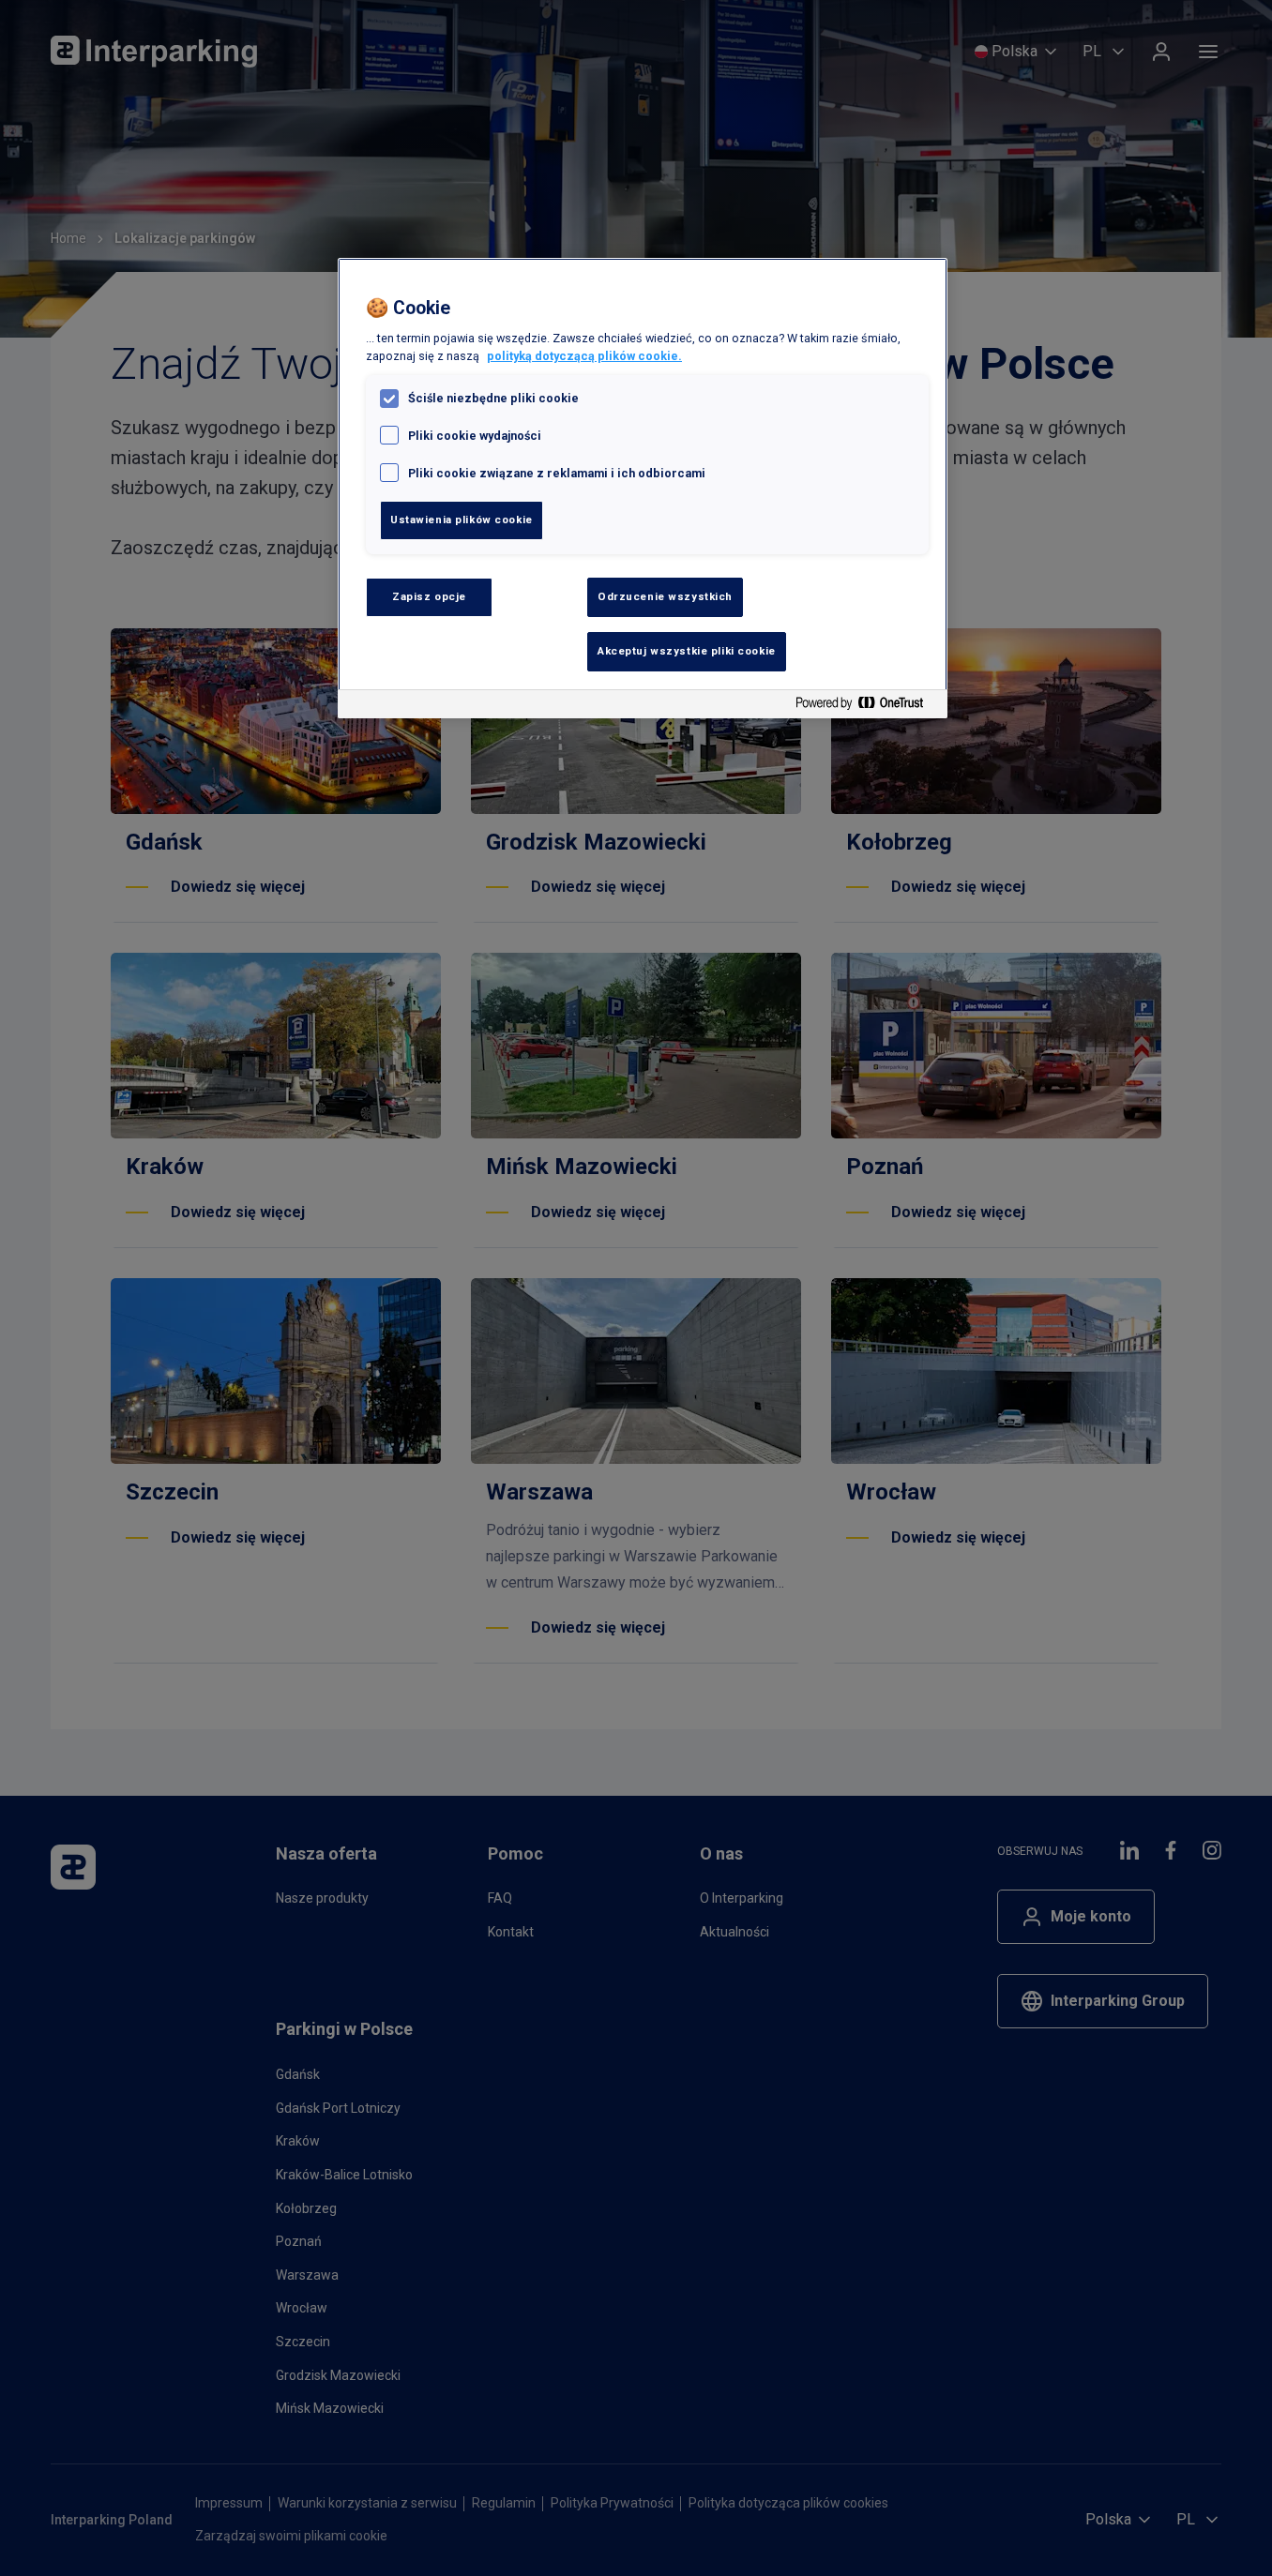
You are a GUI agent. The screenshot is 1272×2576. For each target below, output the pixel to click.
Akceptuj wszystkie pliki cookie (687, 651)
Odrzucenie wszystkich (665, 596)
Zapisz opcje (429, 596)
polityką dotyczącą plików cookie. (584, 356)
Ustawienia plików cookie (462, 520)
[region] (643, 488)
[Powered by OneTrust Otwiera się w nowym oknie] (867, 707)
